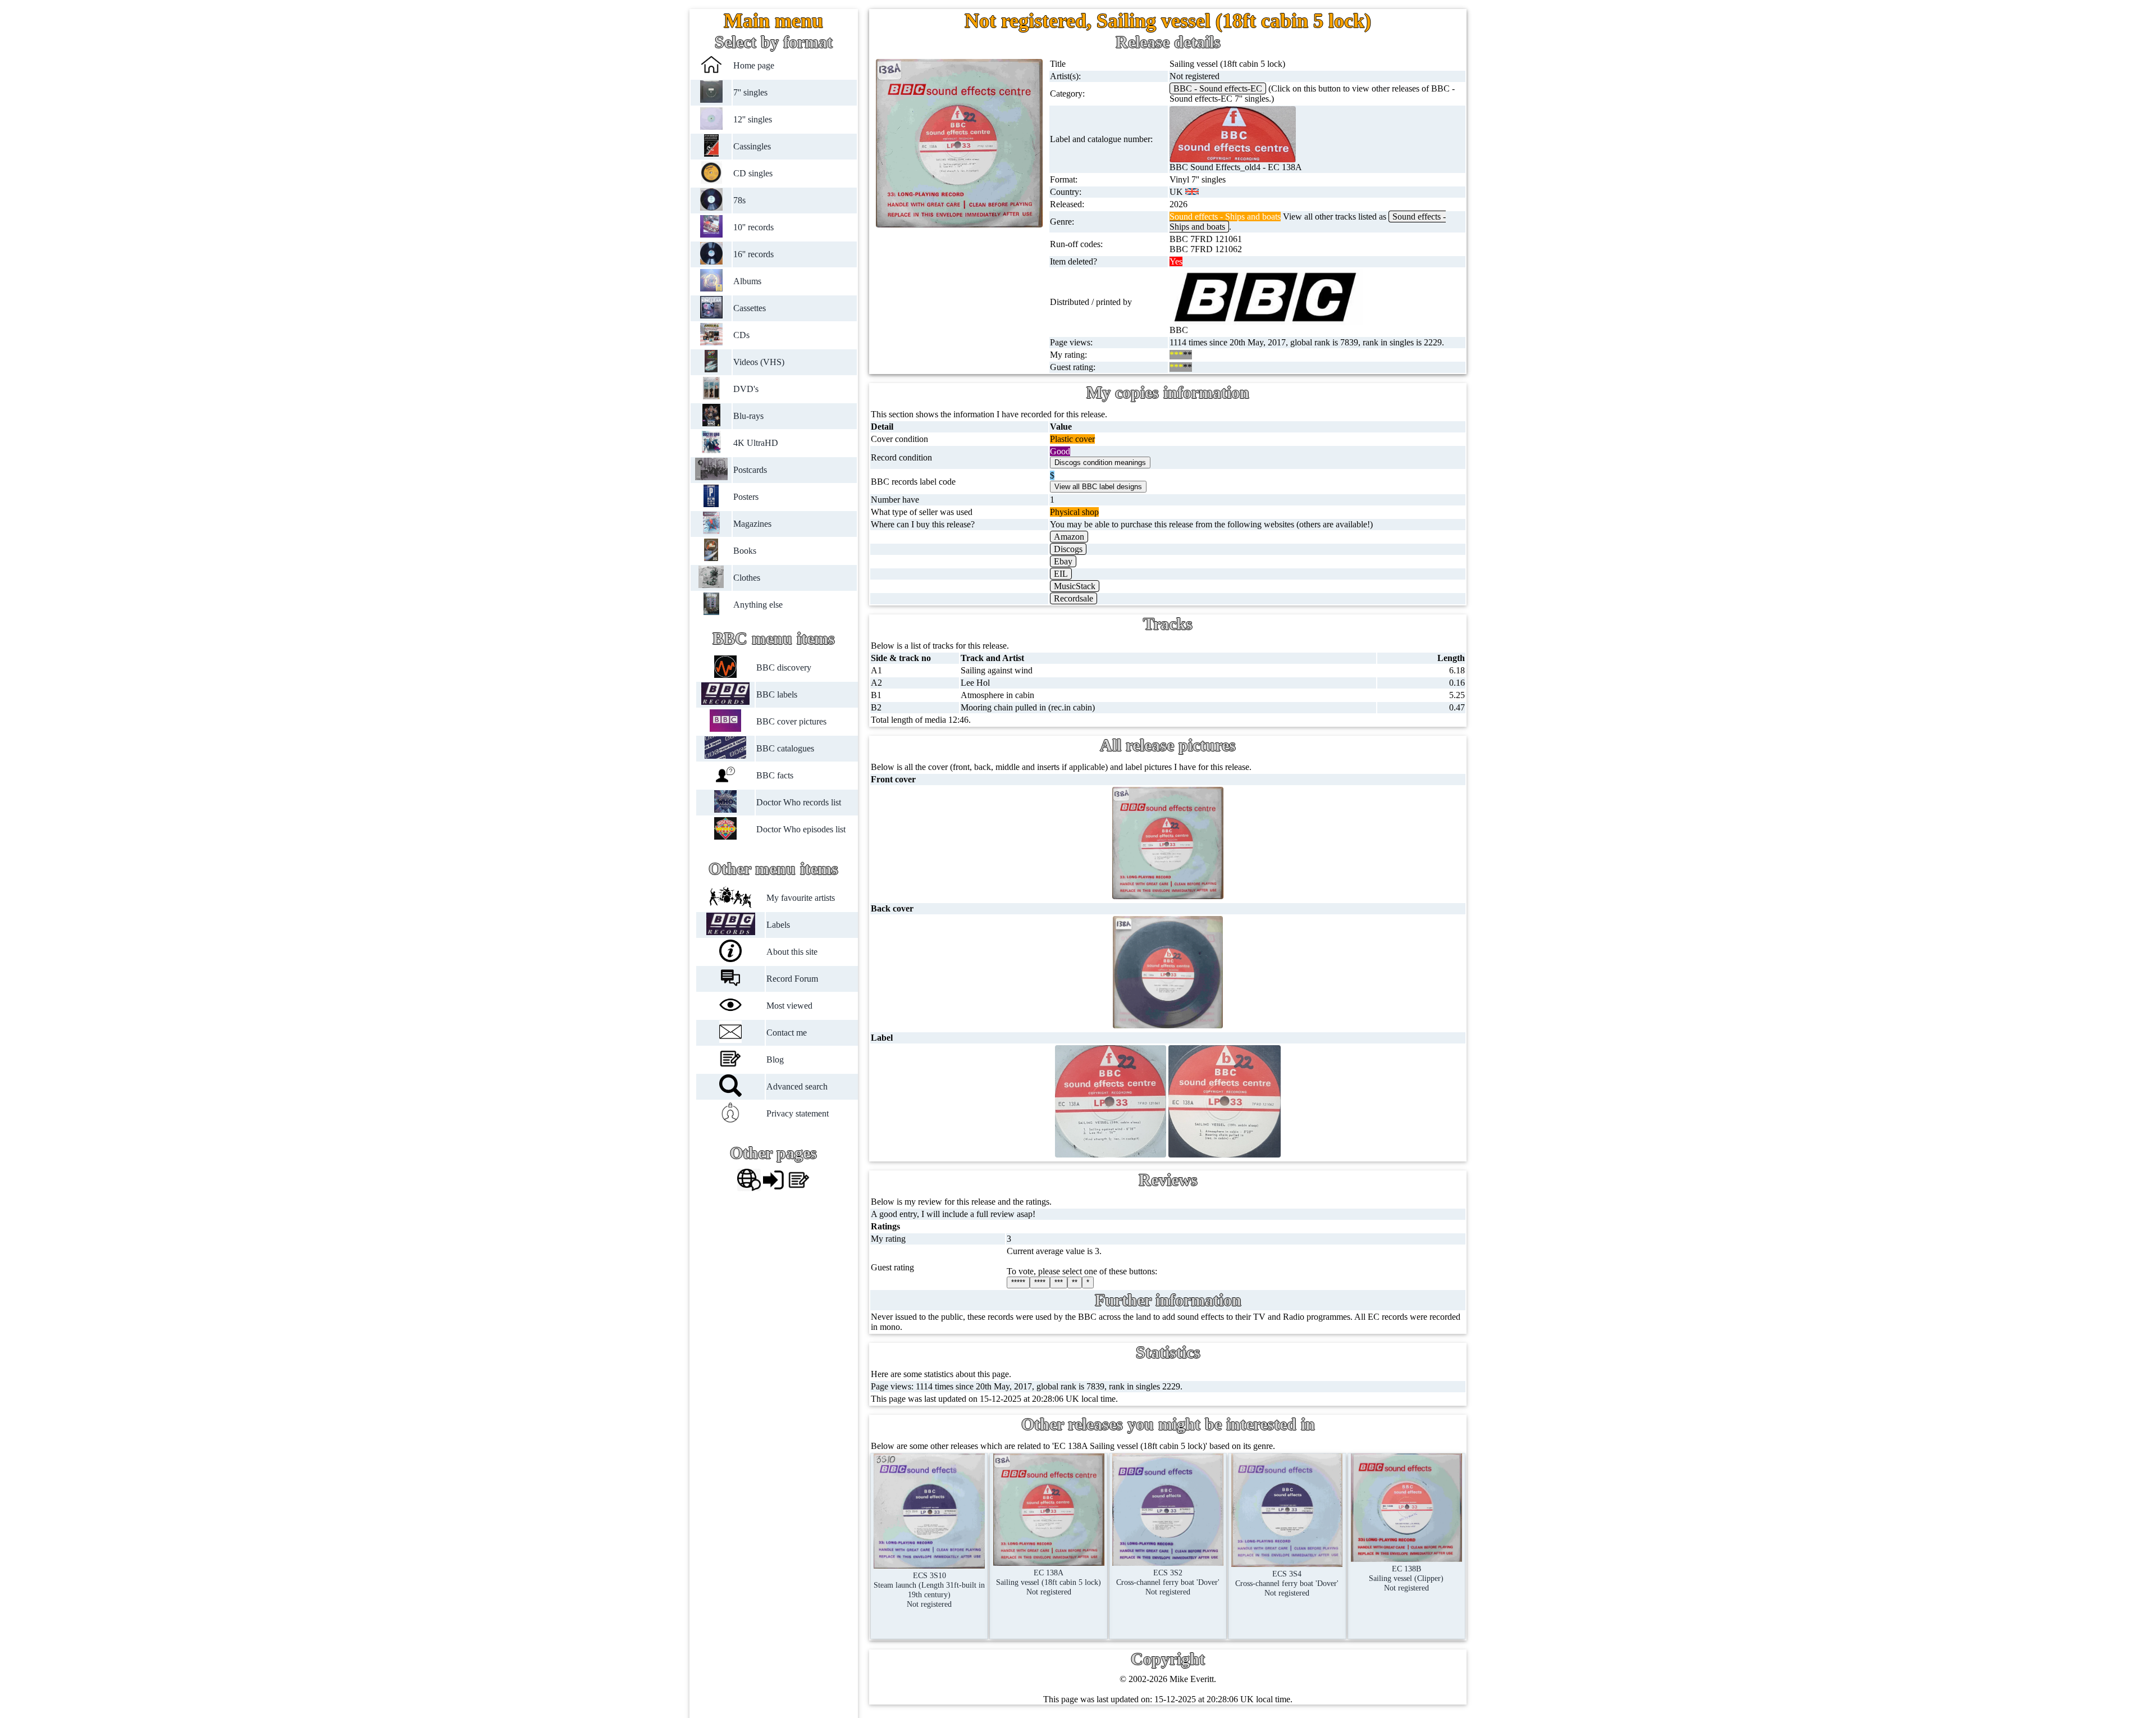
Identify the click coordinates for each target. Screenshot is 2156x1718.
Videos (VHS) (759, 362)
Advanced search (798, 1086)
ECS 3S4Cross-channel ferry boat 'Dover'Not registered (1287, 1583)
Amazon (1069, 537)
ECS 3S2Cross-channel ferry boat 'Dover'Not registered (1168, 1582)
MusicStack (1075, 586)
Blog (776, 1059)
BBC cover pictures (791, 721)
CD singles (753, 173)
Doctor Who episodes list (801, 829)
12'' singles (753, 119)
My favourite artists (801, 898)
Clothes (747, 578)
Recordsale (1074, 598)
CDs (742, 335)
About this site (792, 952)
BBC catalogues (785, 748)
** (1075, 1282)
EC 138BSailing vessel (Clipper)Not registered (1406, 1578)
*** (1059, 1282)
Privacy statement (798, 1113)
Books (745, 551)
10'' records (754, 227)
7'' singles (751, 92)
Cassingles (753, 146)
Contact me (787, 1033)
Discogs (1068, 549)
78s (740, 200)
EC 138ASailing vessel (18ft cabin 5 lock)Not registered (1049, 1582)
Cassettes (750, 308)
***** (1018, 1282)
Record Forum (793, 979)
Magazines (753, 524)
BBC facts (775, 775)
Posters (746, 497)
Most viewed (790, 1006)
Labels (779, 925)
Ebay (1063, 561)
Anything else (759, 605)
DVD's (746, 389)
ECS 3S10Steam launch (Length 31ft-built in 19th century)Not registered (929, 1590)
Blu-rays (749, 416)
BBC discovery (784, 667)
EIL (1061, 574)
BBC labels (777, 694)
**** (1040, 1282)
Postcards (751, 470)
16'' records (754, 254)
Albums (748, 281)
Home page (754, 65)
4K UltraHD (756, 443)
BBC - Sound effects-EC (1218, 88)
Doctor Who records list (799, 802)
